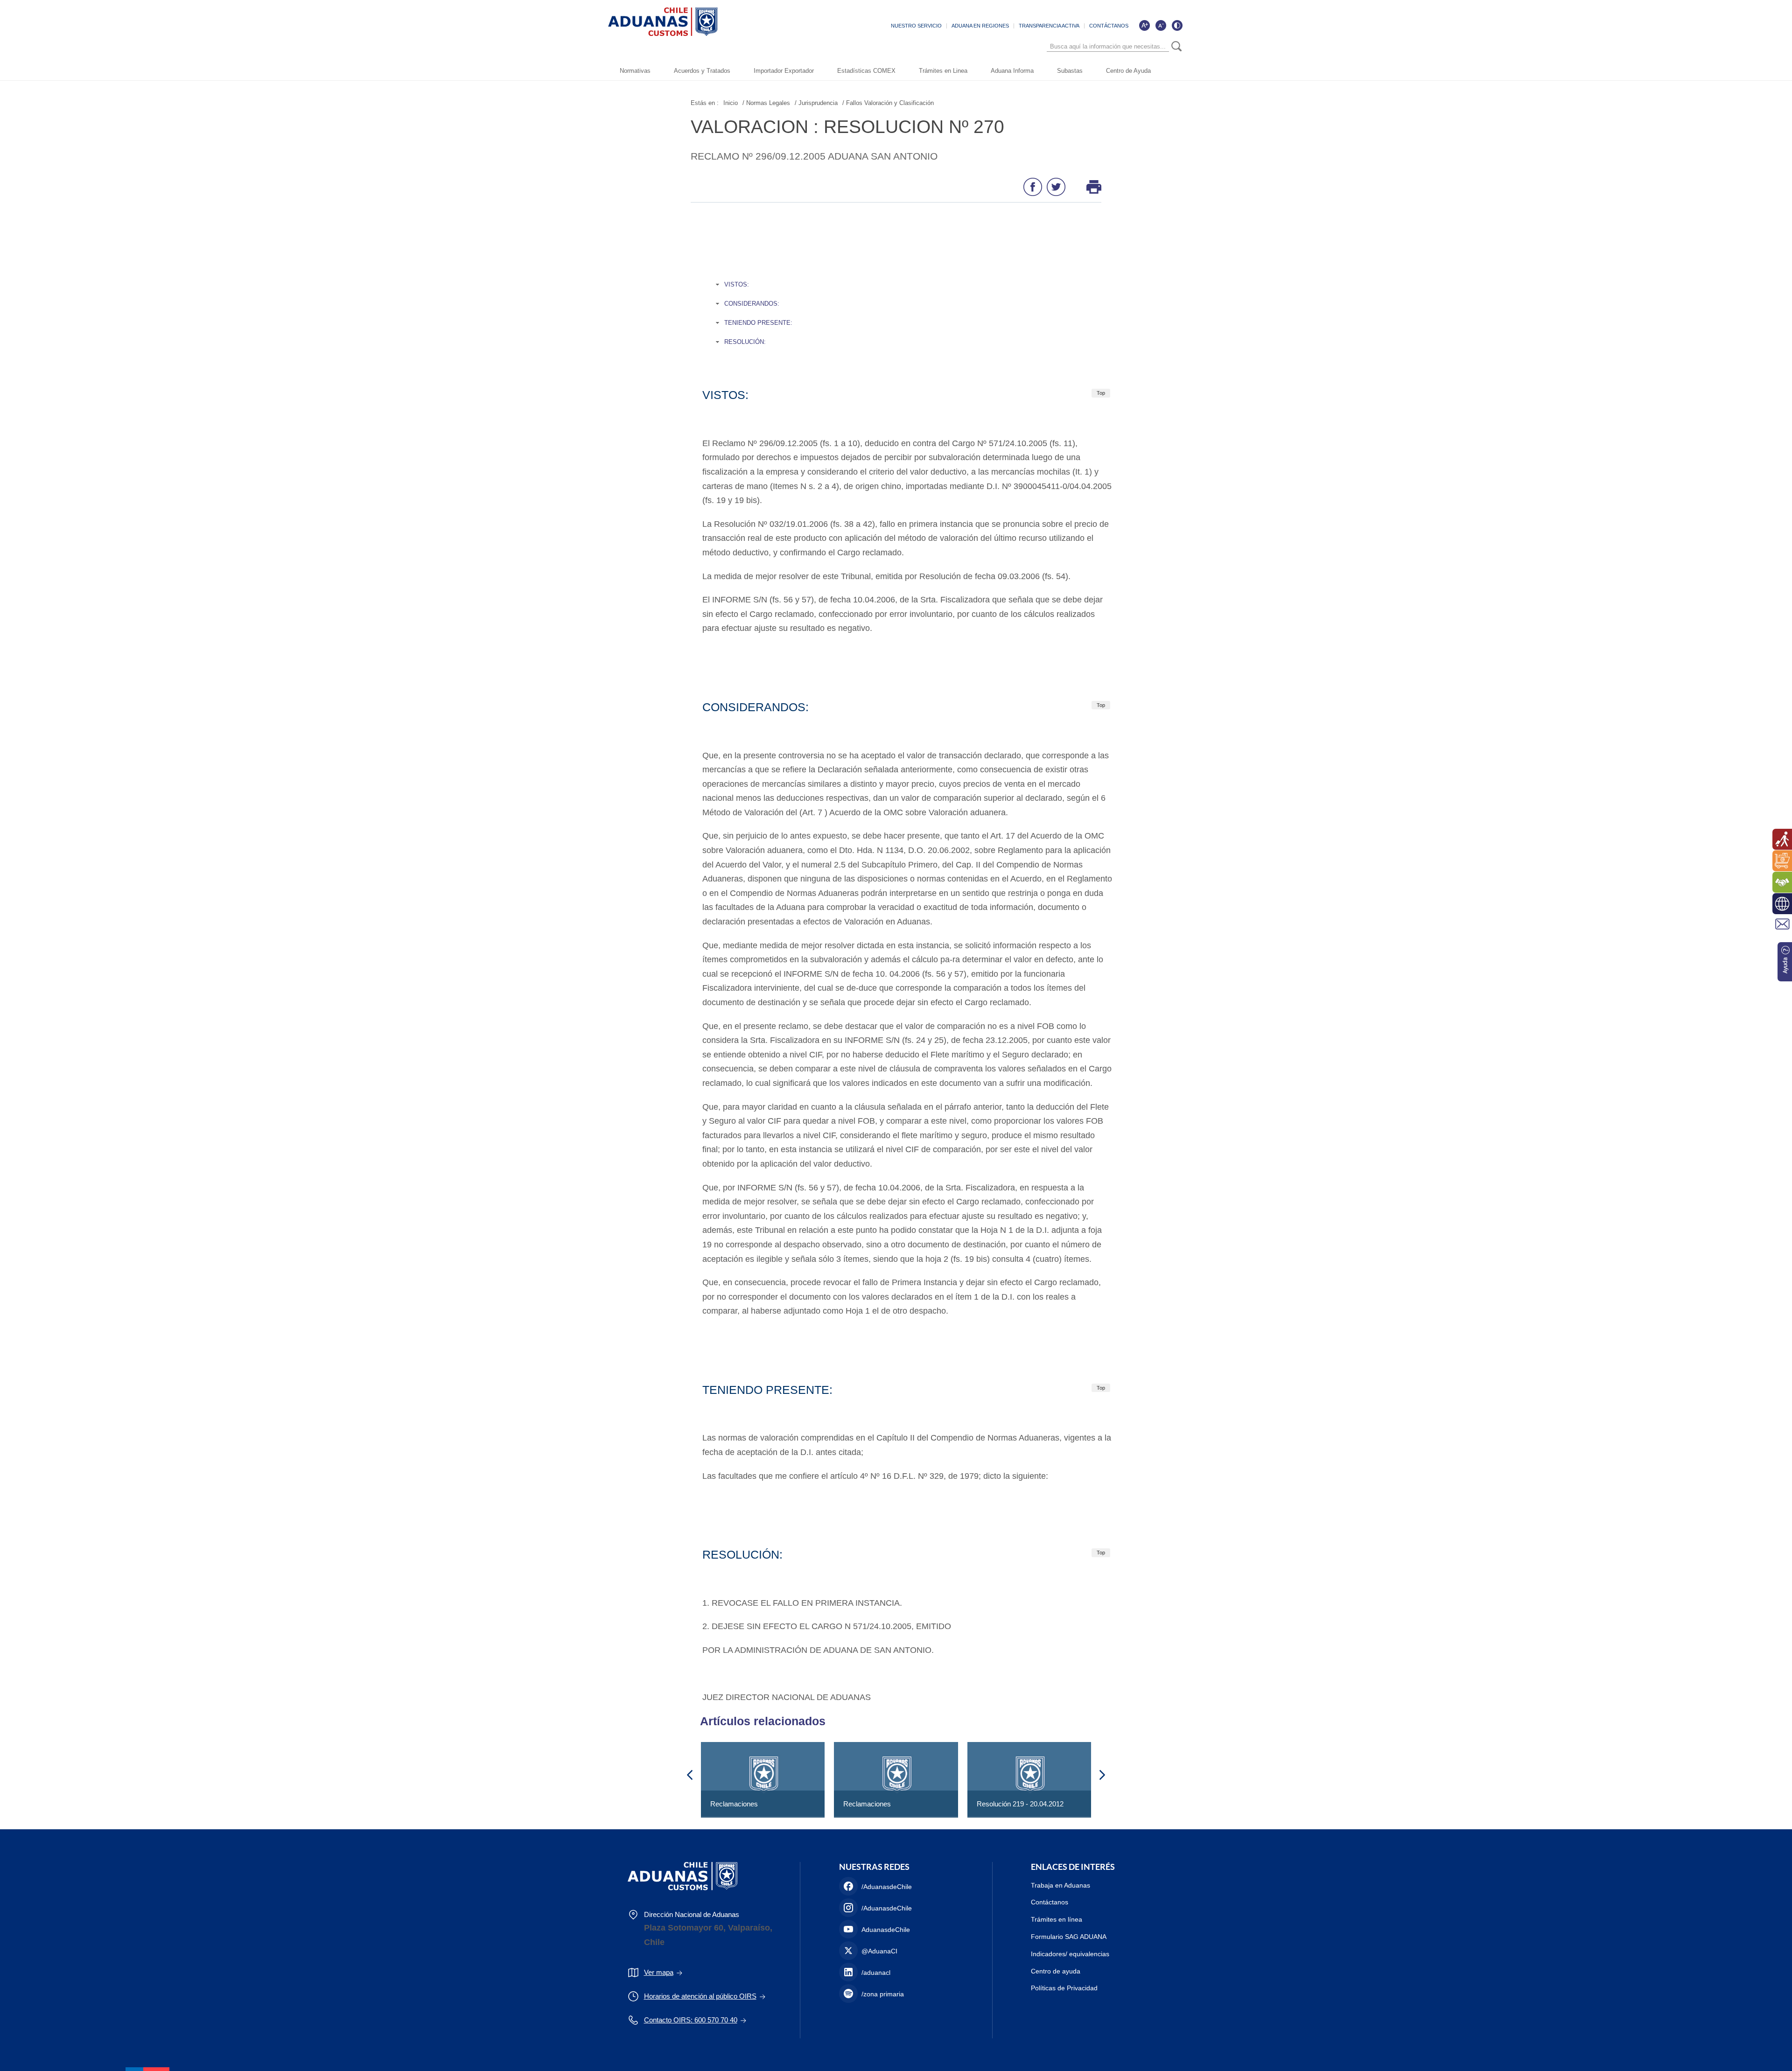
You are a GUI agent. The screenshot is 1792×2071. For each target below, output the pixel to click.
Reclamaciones (734, 1804)
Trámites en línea (1057, 1919)
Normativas (635, 71)
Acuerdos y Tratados (702, 71)
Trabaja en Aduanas (1060, 1885)
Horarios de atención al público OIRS (700, 1996)
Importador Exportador (784, 71)
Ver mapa (659, 1972)
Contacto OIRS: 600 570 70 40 (691, 2020)
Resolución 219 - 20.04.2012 (1020, 1804)
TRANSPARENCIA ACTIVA (1049, 26)
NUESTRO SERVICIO (916, 26)
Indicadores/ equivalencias (1070, 1954)
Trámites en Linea (943, 71)
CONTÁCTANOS (1109, 26)
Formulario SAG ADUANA (1069, 1937)
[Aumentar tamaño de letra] (1144, 25)
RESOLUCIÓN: (745, 342)
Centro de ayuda (1056, 1971)
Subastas (1070, 71)
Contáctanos (1050, 1902)
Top (1101, 393)
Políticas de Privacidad (1064, 1988)
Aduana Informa (1012, 71)
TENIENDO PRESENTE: (758, 323)
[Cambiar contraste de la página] (1177, 25)
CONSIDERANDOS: (752, 304)
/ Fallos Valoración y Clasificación (888, 103)
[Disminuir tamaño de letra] (1161, 25)
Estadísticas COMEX (866, 71)
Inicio (731, 103)
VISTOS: (737, 284)
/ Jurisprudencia (816, 103)
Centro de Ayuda (1128, 71)
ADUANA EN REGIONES (980, 26)
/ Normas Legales (766, 103)
